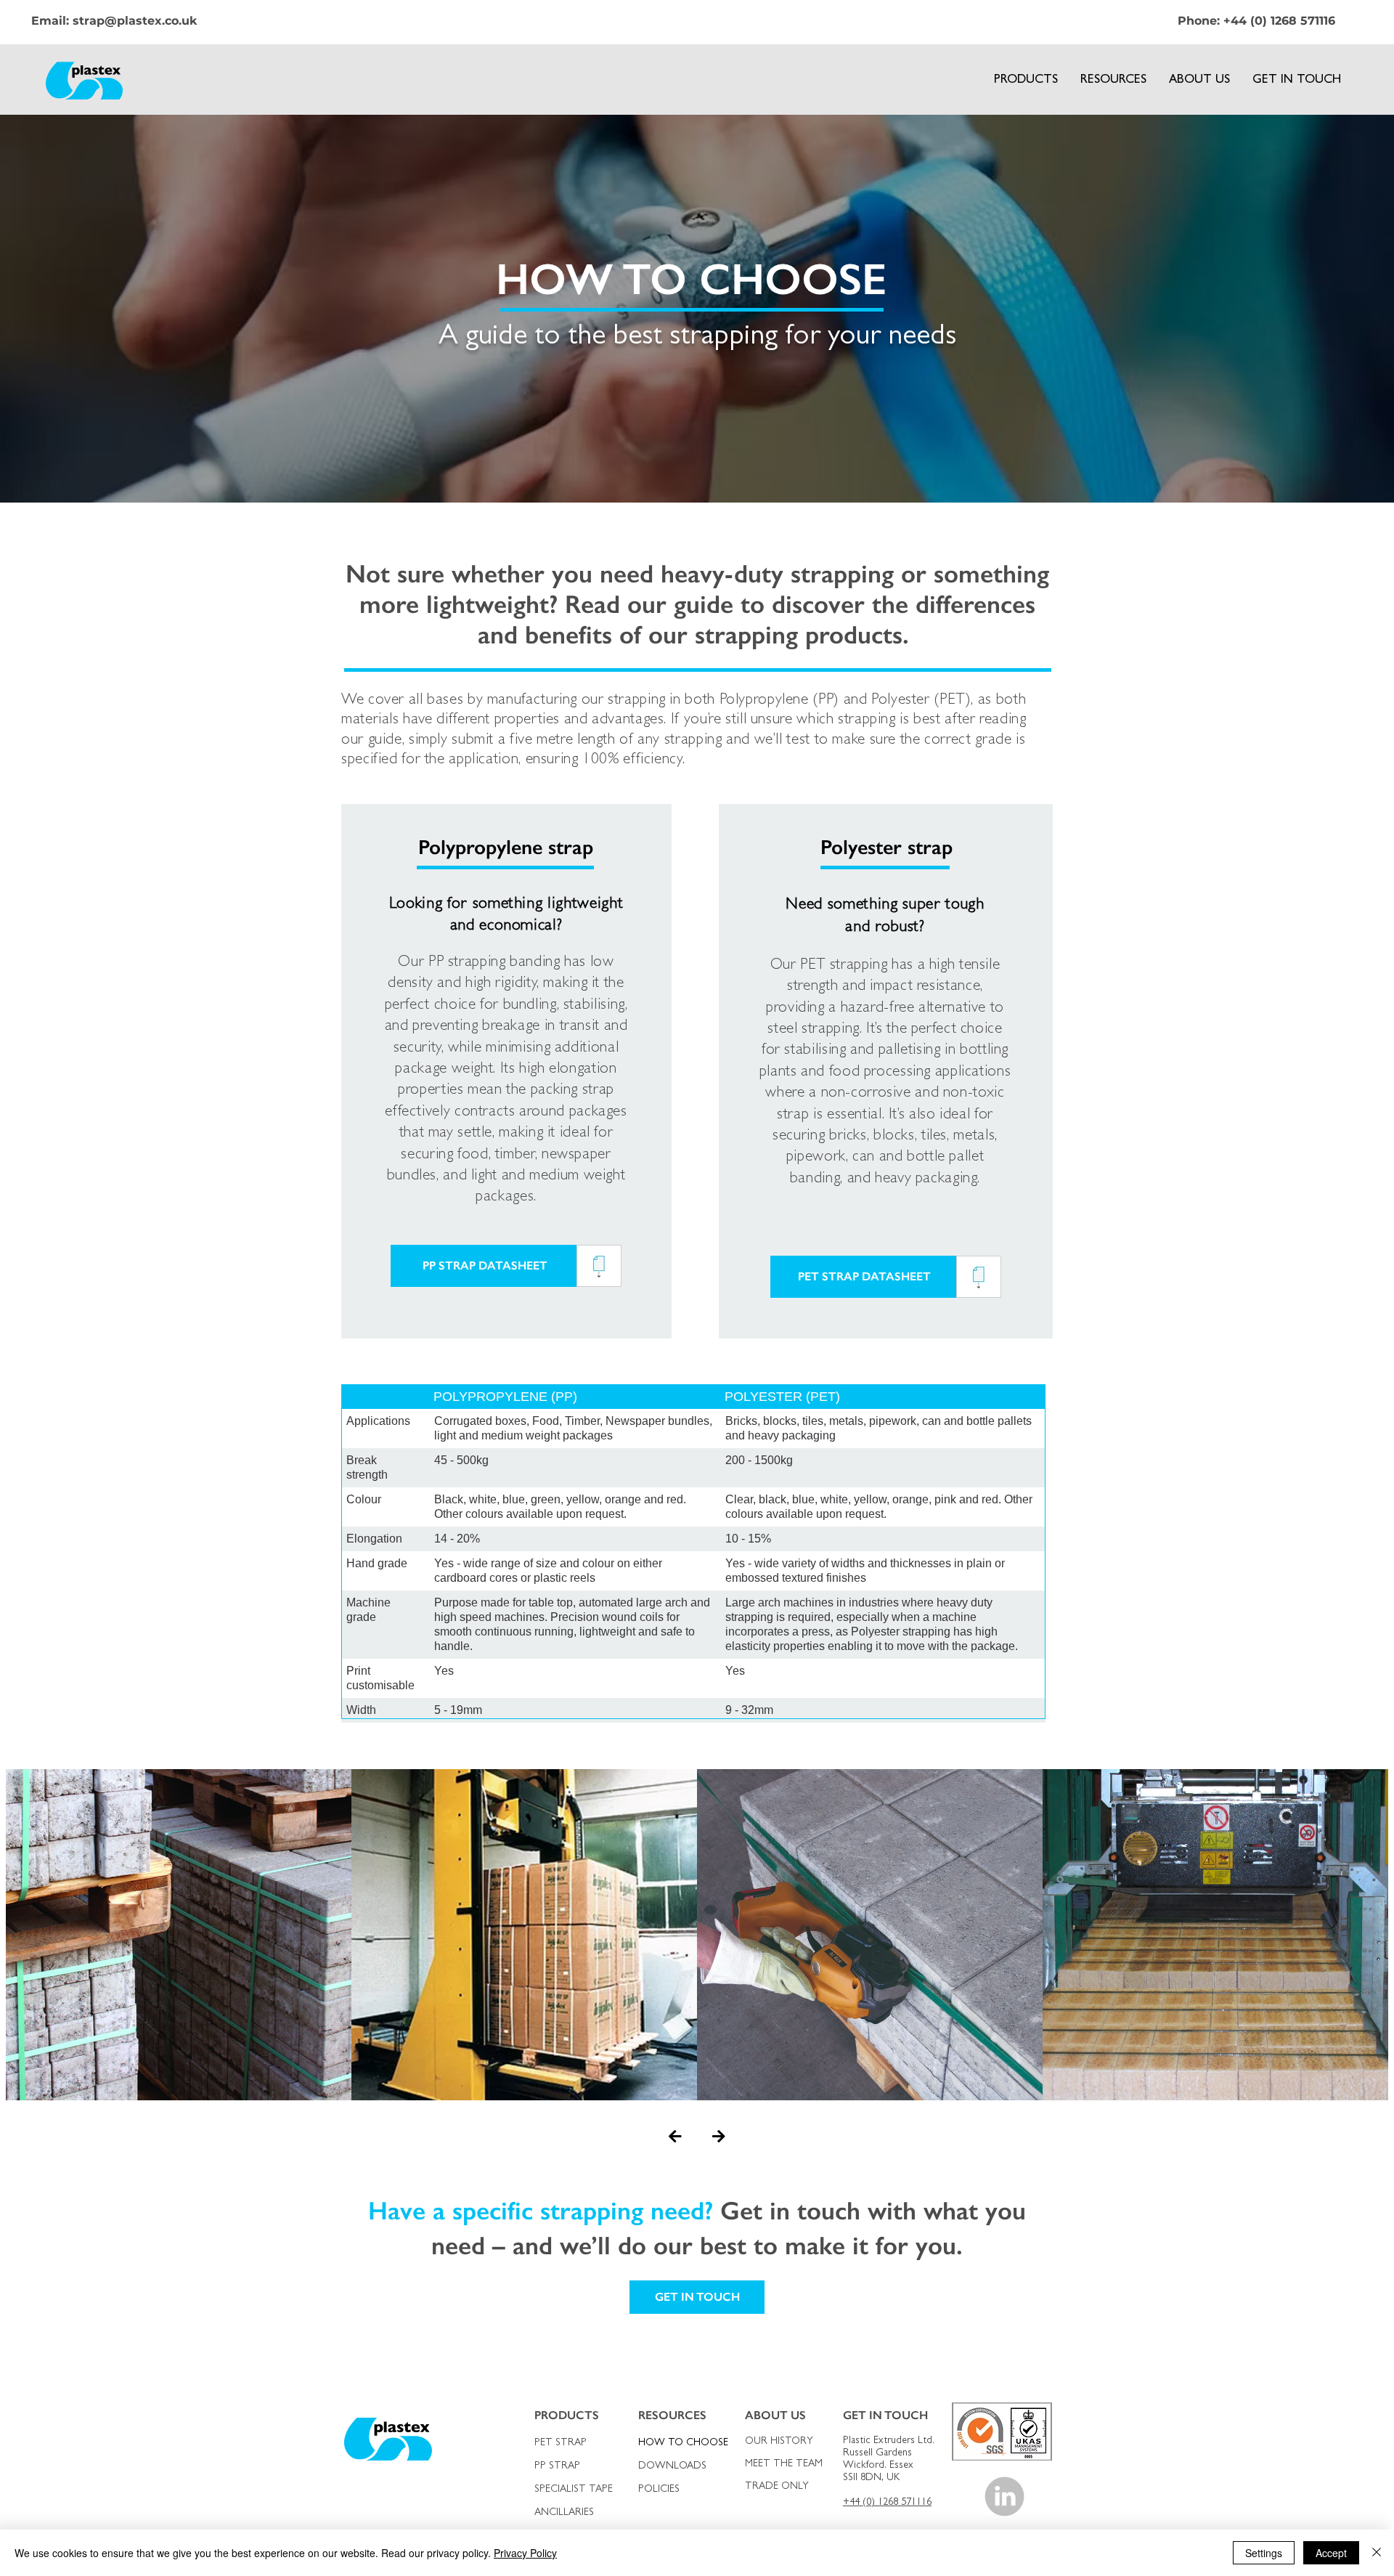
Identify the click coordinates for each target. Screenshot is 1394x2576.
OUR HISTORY (779, 2442)
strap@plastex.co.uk (135, 21)
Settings (1264, 2553)
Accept (1331, 2553)
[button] (1026, 81)
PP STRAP (557, 2466)
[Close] (1377, 2553)
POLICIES (659, 2490)
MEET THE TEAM (782, 2464)
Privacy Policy (525, 2553)
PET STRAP (561, 2443)
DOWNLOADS (672, 2466)
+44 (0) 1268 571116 (1279, 21)
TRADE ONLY (777, 2487)
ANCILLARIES (564, 2513)
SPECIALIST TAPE (574, 2490)
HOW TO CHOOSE (683, 2443)
